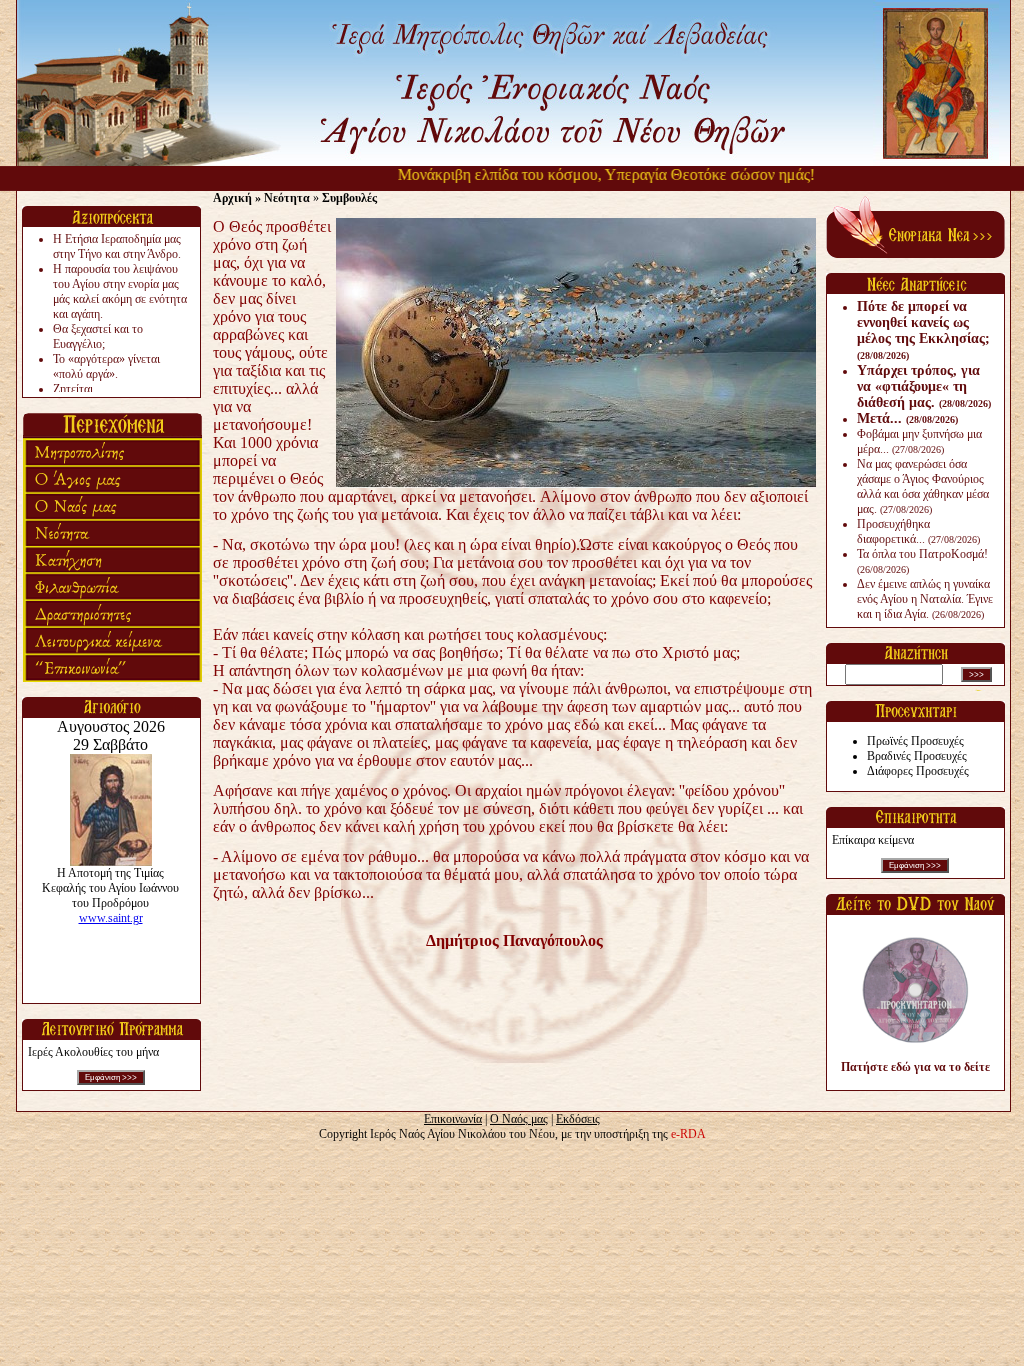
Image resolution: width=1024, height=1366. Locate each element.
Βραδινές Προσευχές (917, 756)
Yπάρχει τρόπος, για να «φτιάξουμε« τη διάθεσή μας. (924, 386)
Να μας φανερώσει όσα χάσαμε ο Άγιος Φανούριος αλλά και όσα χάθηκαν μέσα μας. (923, 486)
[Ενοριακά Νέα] (915, 254)
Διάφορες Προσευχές (918, 771)
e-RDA (688, 1134)
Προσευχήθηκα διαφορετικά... (918, 531)
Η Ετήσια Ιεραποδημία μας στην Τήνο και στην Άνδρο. (117, 246)
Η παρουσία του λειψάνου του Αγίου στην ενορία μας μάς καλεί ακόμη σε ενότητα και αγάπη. (120, 291)
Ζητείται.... (79, 389)
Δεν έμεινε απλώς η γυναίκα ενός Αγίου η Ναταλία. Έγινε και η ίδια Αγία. (925, 599)
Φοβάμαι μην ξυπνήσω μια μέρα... (919, 441)
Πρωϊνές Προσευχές (915, 741)
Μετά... (907, 418)
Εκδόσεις (578, 1119)
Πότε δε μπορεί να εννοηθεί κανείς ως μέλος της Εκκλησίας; (923, 330)
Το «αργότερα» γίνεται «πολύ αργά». (106, 366)
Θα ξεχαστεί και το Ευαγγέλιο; (98, 336)
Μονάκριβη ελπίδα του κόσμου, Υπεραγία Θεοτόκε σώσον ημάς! (582, 174)
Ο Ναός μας (519, 1119)
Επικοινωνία (453, 1119)
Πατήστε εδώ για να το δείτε (915, 1067)
